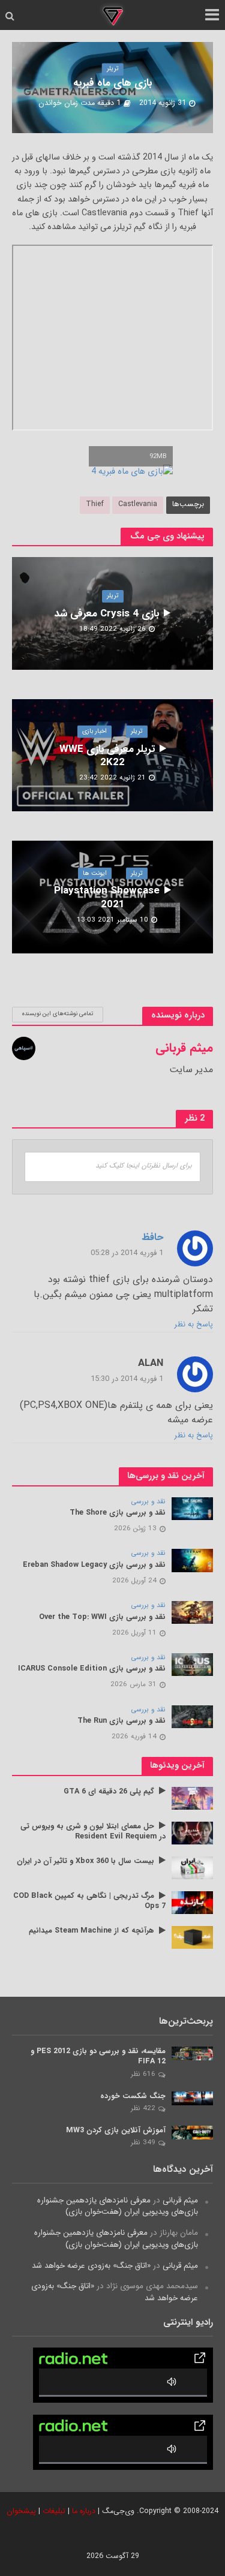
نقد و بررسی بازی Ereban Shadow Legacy (94, 1565)
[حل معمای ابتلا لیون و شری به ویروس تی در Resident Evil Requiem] (192, 1833)
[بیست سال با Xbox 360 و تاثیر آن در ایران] (192, 1868)
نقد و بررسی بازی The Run (121, 1721)
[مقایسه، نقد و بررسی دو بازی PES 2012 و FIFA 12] (192, 2053)
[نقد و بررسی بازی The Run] (192, 1716)
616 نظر (143, 2074)
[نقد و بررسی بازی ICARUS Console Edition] (192, 1664)
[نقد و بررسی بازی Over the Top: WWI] (192, 1612)
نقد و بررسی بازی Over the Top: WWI (102, 1617)
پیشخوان (21, 2511)
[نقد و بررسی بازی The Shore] (192, 1508)
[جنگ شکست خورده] (192, 2098)
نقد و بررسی (148, 1502)
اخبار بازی (94, 731)
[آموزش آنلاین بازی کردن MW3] (192, 2133)
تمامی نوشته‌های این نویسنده (58, 1014)
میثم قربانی (180, 2200)
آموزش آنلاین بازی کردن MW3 (116, 2131)
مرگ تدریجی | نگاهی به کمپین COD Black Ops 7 (89, 1901)
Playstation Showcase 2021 (107, 898)
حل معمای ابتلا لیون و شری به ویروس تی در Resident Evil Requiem (93, 1832)
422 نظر (143, 2108)
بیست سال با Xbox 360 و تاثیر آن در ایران (85, 1862)
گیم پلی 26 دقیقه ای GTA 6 (109, 1792)
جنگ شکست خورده (133, 2097)
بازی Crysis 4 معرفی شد (107, 614)
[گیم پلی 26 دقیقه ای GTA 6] (192, 1798)
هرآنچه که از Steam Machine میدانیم (91, 1931)
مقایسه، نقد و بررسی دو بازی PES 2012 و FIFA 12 (98, 2057)
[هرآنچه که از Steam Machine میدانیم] (192, 1937)
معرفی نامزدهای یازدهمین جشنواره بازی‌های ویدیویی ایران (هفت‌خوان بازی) (118, 2206)
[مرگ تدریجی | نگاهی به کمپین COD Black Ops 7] (192, 1902)
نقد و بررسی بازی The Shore (118, 1513)
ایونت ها (95, 873)
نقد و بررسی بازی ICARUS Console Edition (92, 1669)
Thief (95, 504)
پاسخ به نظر (194, 1325)
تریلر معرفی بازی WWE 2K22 (107, 756)
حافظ (152, 1238)
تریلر (113, 69)
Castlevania (138, 504)
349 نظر (143, 2142)
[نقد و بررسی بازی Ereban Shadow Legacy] (192, 1560)
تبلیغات (54, 2511)
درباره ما (84, 2511)
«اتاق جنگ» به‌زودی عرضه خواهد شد (91, 2266)
